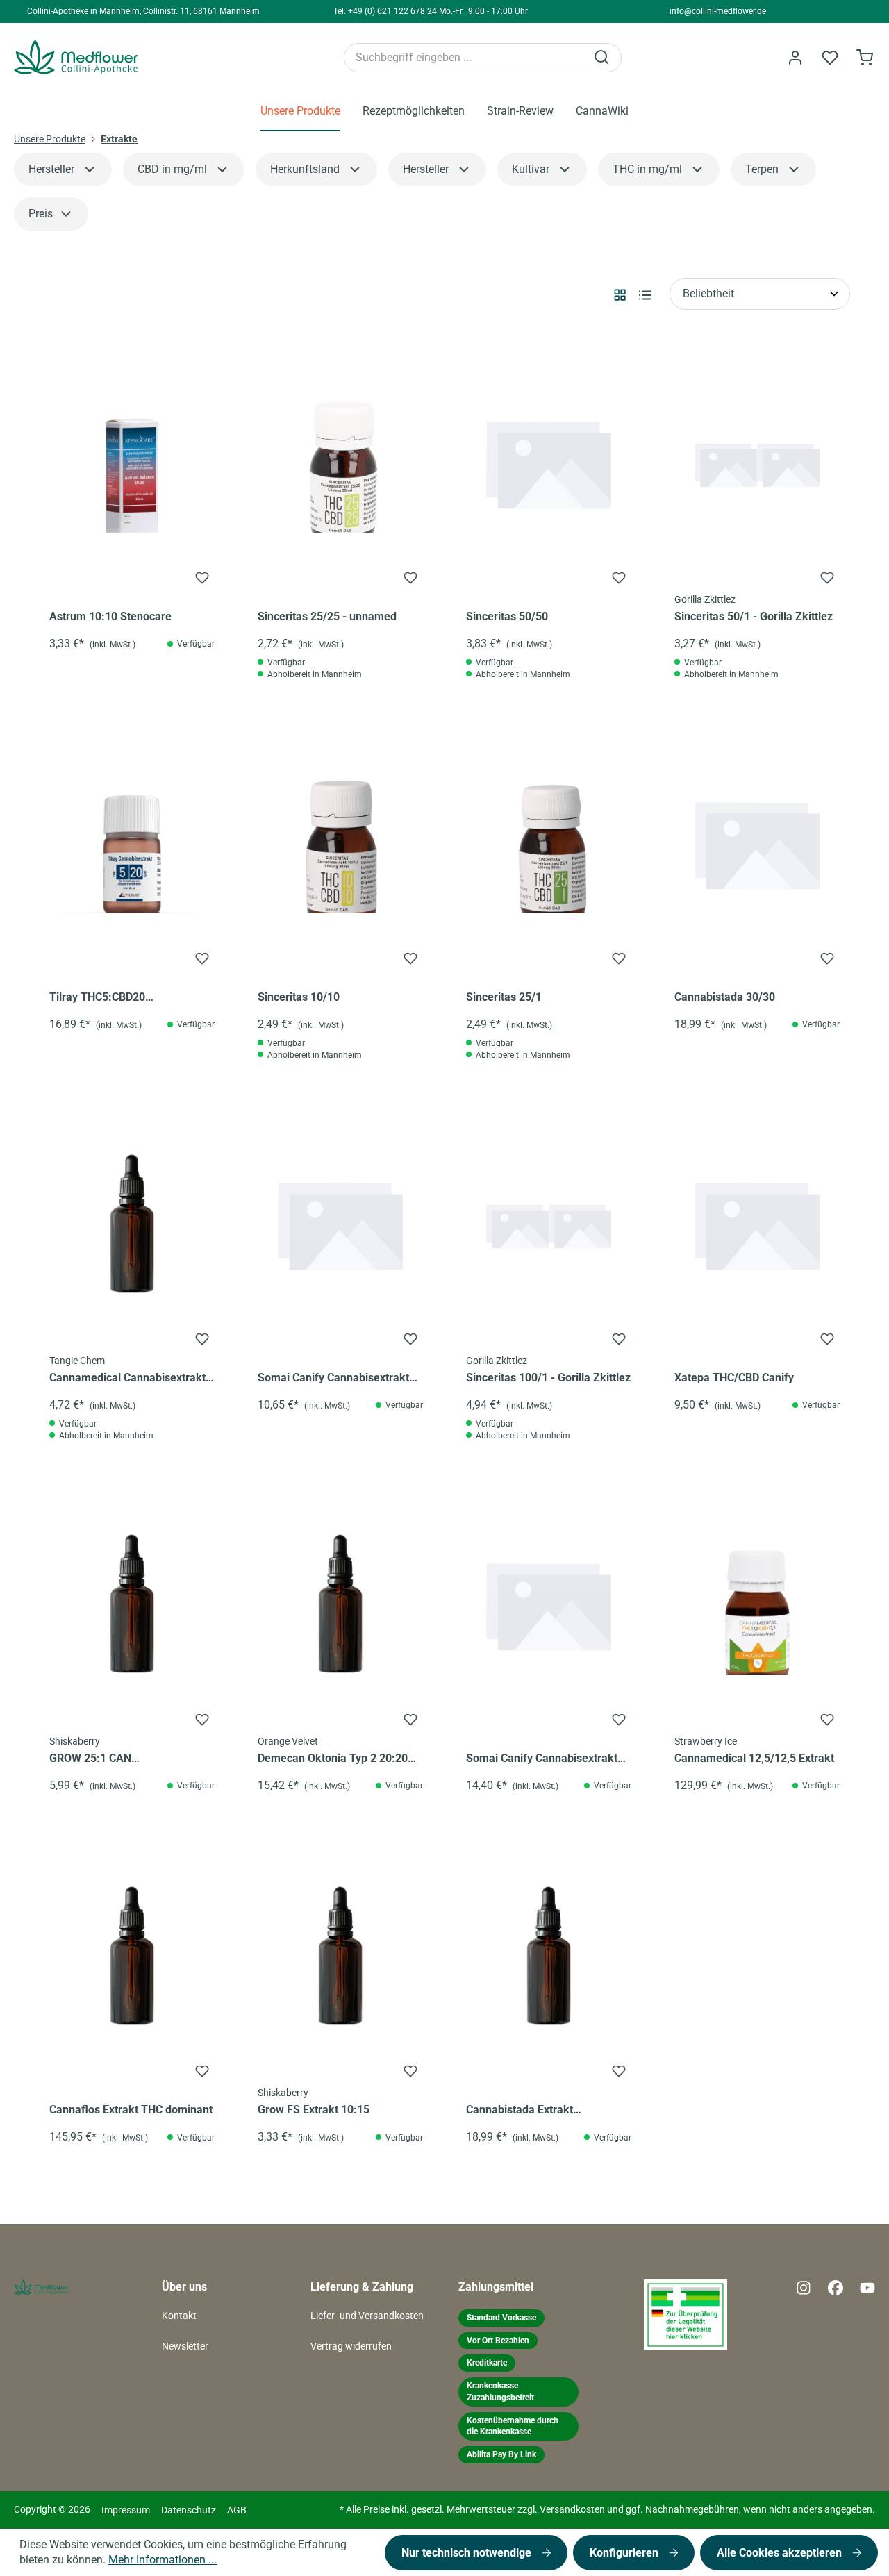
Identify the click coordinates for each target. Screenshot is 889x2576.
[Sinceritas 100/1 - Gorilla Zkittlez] (549, 1224)
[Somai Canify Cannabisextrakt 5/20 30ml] (340, 1224)
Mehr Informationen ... (163, 2560)
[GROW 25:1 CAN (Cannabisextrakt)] (132, 1604)
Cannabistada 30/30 (725, 997)
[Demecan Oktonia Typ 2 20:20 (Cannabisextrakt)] (340, 1604)
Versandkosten (572, 2510)
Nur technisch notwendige (468, 2553)
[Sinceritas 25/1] (549, 843)
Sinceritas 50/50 (507, 616)
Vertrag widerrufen (351, 2346)
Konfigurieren (625, 2553)
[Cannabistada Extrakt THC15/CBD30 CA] (549, 1956)
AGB (237, 2510)
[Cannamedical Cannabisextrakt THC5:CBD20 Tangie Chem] (132, 1224)
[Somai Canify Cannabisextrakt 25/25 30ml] (549, 1604)
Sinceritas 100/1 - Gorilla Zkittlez (548, 1378)
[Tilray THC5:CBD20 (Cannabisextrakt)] (132, 843)
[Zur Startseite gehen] (101, 57)
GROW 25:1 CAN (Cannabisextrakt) (94, 1759)
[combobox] (465, 58)
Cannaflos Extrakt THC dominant (131, 2110)
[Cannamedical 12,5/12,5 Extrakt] (757, 1604)
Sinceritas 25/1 (504, 997)
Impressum (126, 2510)
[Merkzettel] (830, 58)
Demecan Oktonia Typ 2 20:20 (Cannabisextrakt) (333, 1759)
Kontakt (179, 2316)
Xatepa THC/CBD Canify (734, 1378)
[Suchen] (603, 58)
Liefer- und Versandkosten (367, 2316)
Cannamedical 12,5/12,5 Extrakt (754, 1758)
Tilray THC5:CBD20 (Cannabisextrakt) (97, 998)
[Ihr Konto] (795, 58)
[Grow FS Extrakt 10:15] (340, 1956)
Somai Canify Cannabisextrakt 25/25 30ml (542, 1759)
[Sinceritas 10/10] (340, 843)
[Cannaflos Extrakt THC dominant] (132, 1956)
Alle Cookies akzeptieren (781, 2553)
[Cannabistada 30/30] (757, 843)
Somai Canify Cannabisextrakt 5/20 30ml (333, 1379)
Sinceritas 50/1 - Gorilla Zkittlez (754, 616)
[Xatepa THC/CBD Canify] (757, 1224)
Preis (41, 214)
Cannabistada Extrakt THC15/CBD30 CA (520, 2111)
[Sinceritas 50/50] (549, 463)
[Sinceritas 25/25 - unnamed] (340, 463)
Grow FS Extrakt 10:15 (314, 2110)
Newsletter (185, 2346)
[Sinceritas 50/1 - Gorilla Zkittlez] (757, 463)
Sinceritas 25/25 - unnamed (327, 616)
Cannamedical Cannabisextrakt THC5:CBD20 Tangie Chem (127, 1379)
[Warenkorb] (865, 58)
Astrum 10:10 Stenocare (110, 616)
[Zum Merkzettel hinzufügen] (202, 578)
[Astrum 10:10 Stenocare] (132, 463)
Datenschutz (189, 2510)
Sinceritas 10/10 (299, 997)
